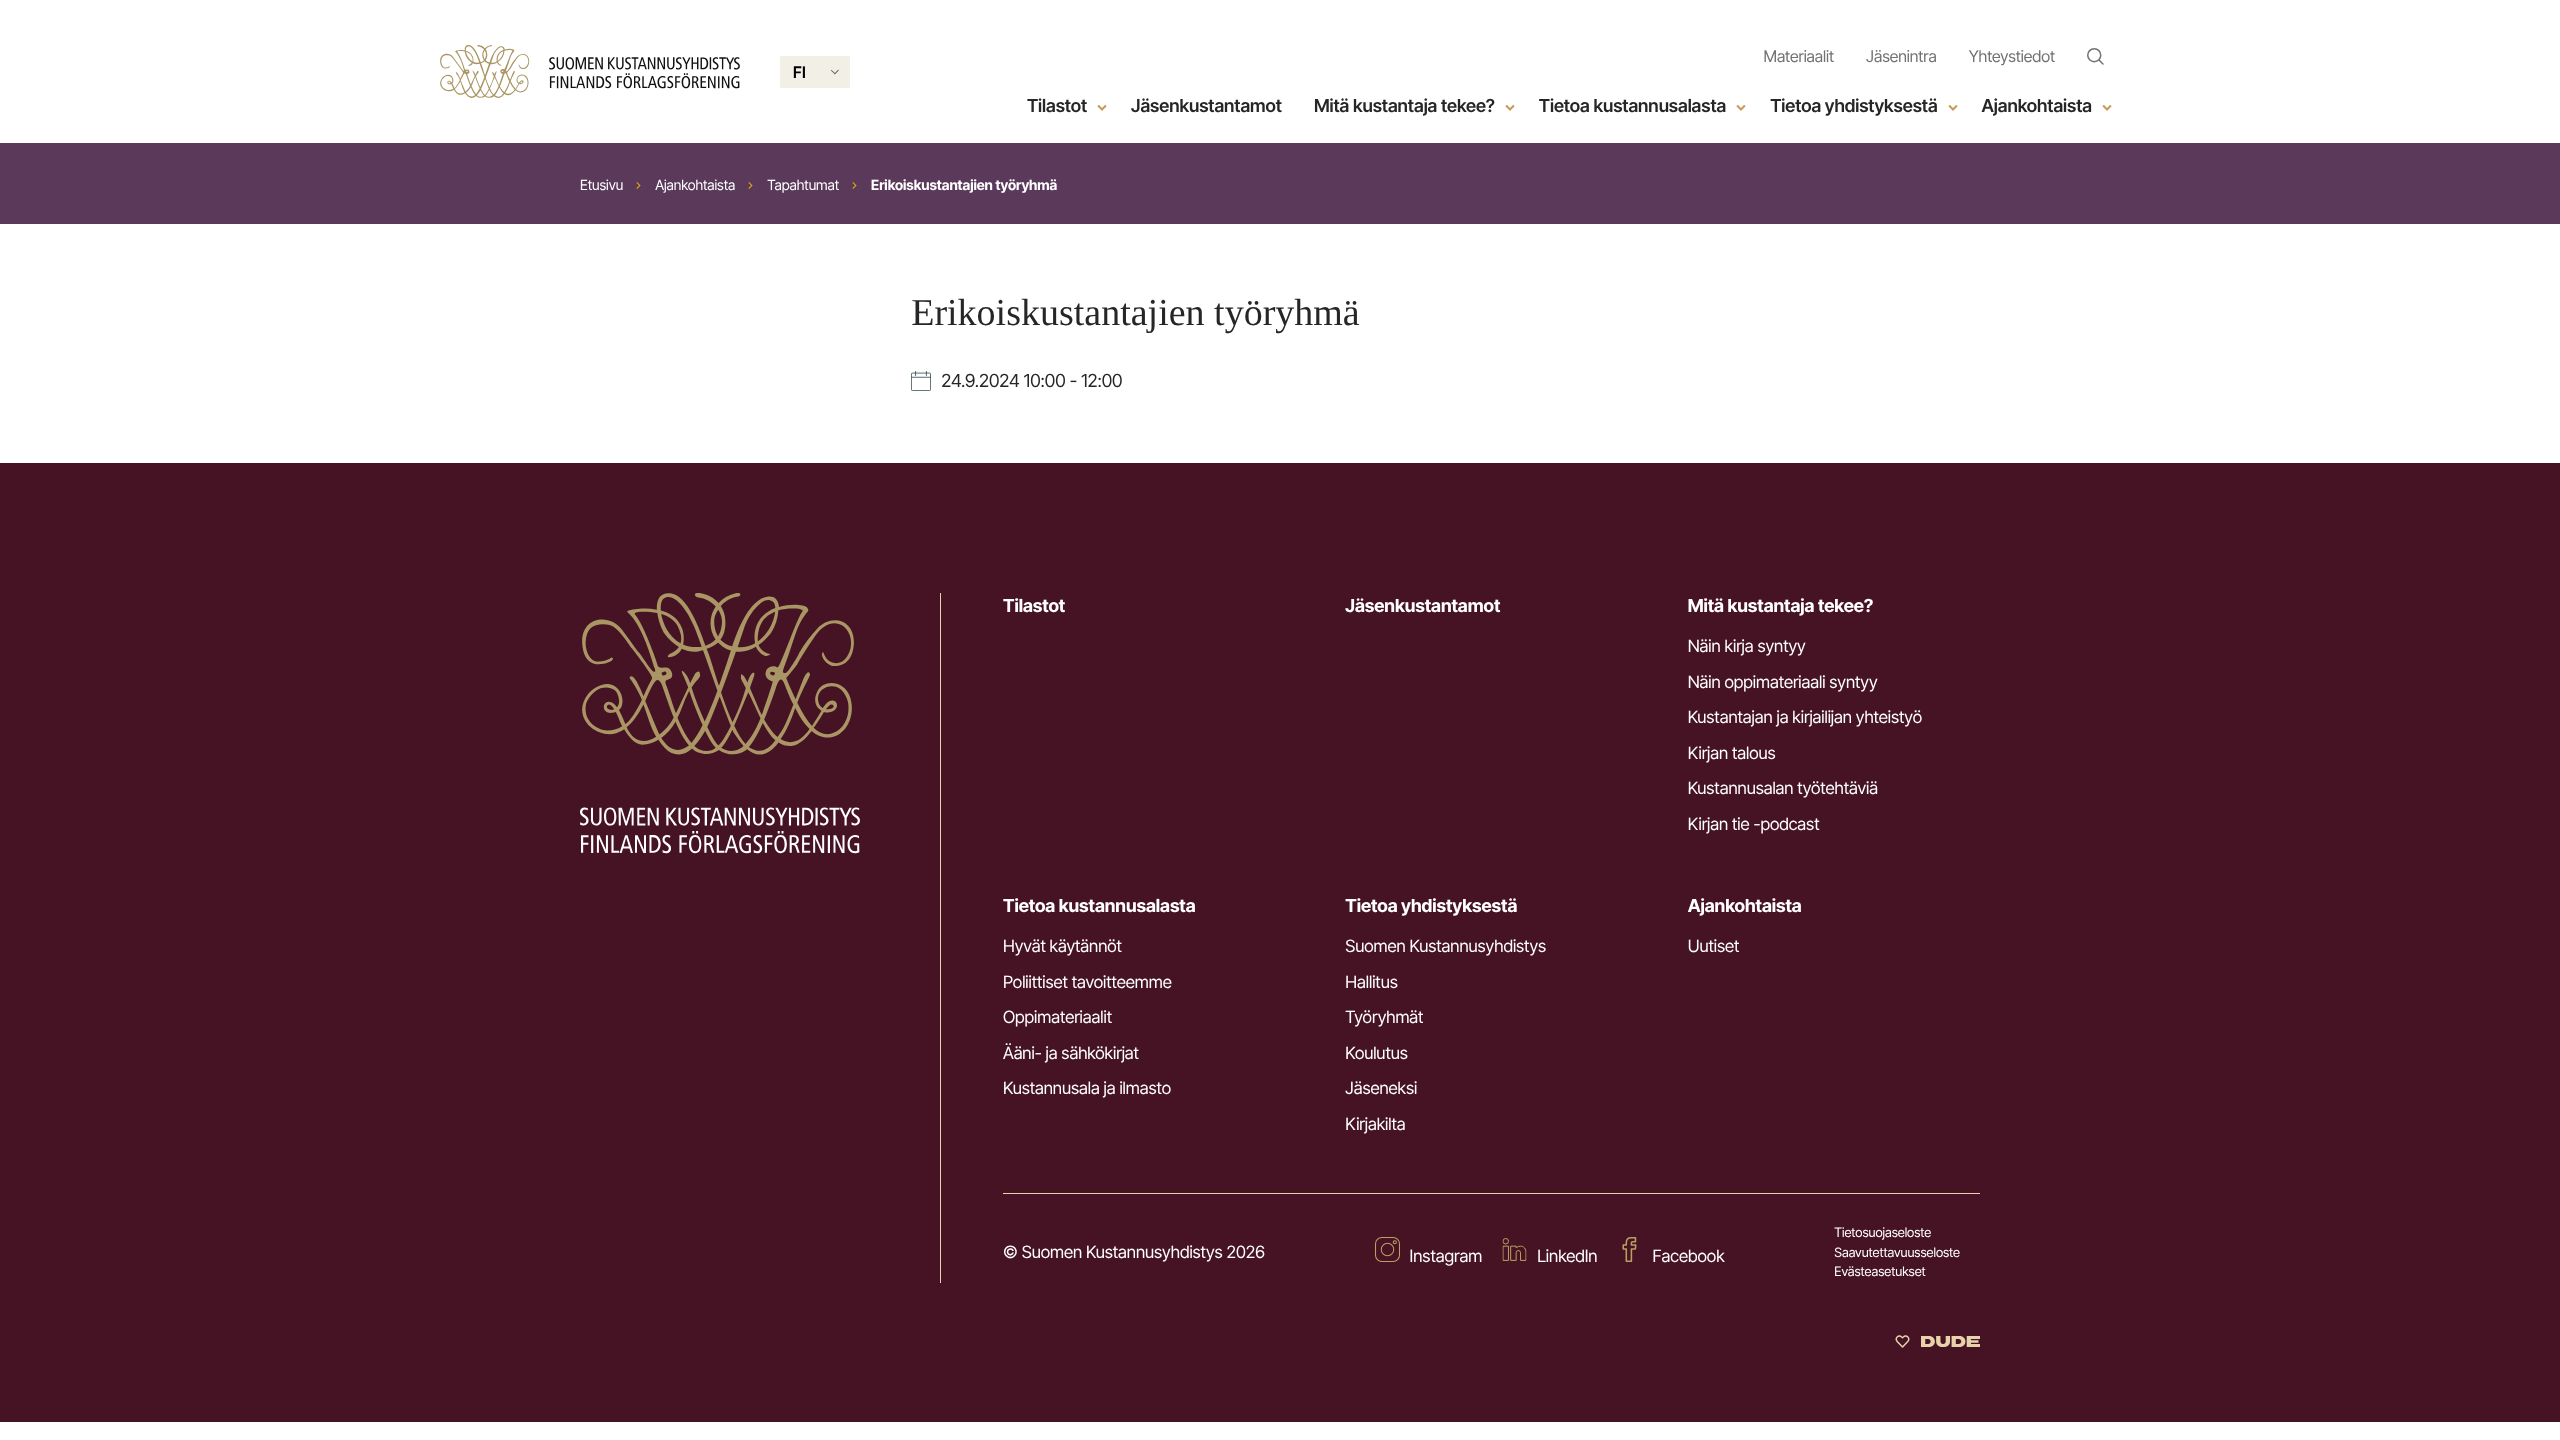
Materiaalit (1798, 56)
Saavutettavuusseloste (1897, 1253)
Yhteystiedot (2012, 56)
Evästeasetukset (1879, 1272)
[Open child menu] (1102, 107)
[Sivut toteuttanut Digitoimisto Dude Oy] (1937, 1343)
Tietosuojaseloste (1882, 1233)
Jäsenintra (1901, 56)
